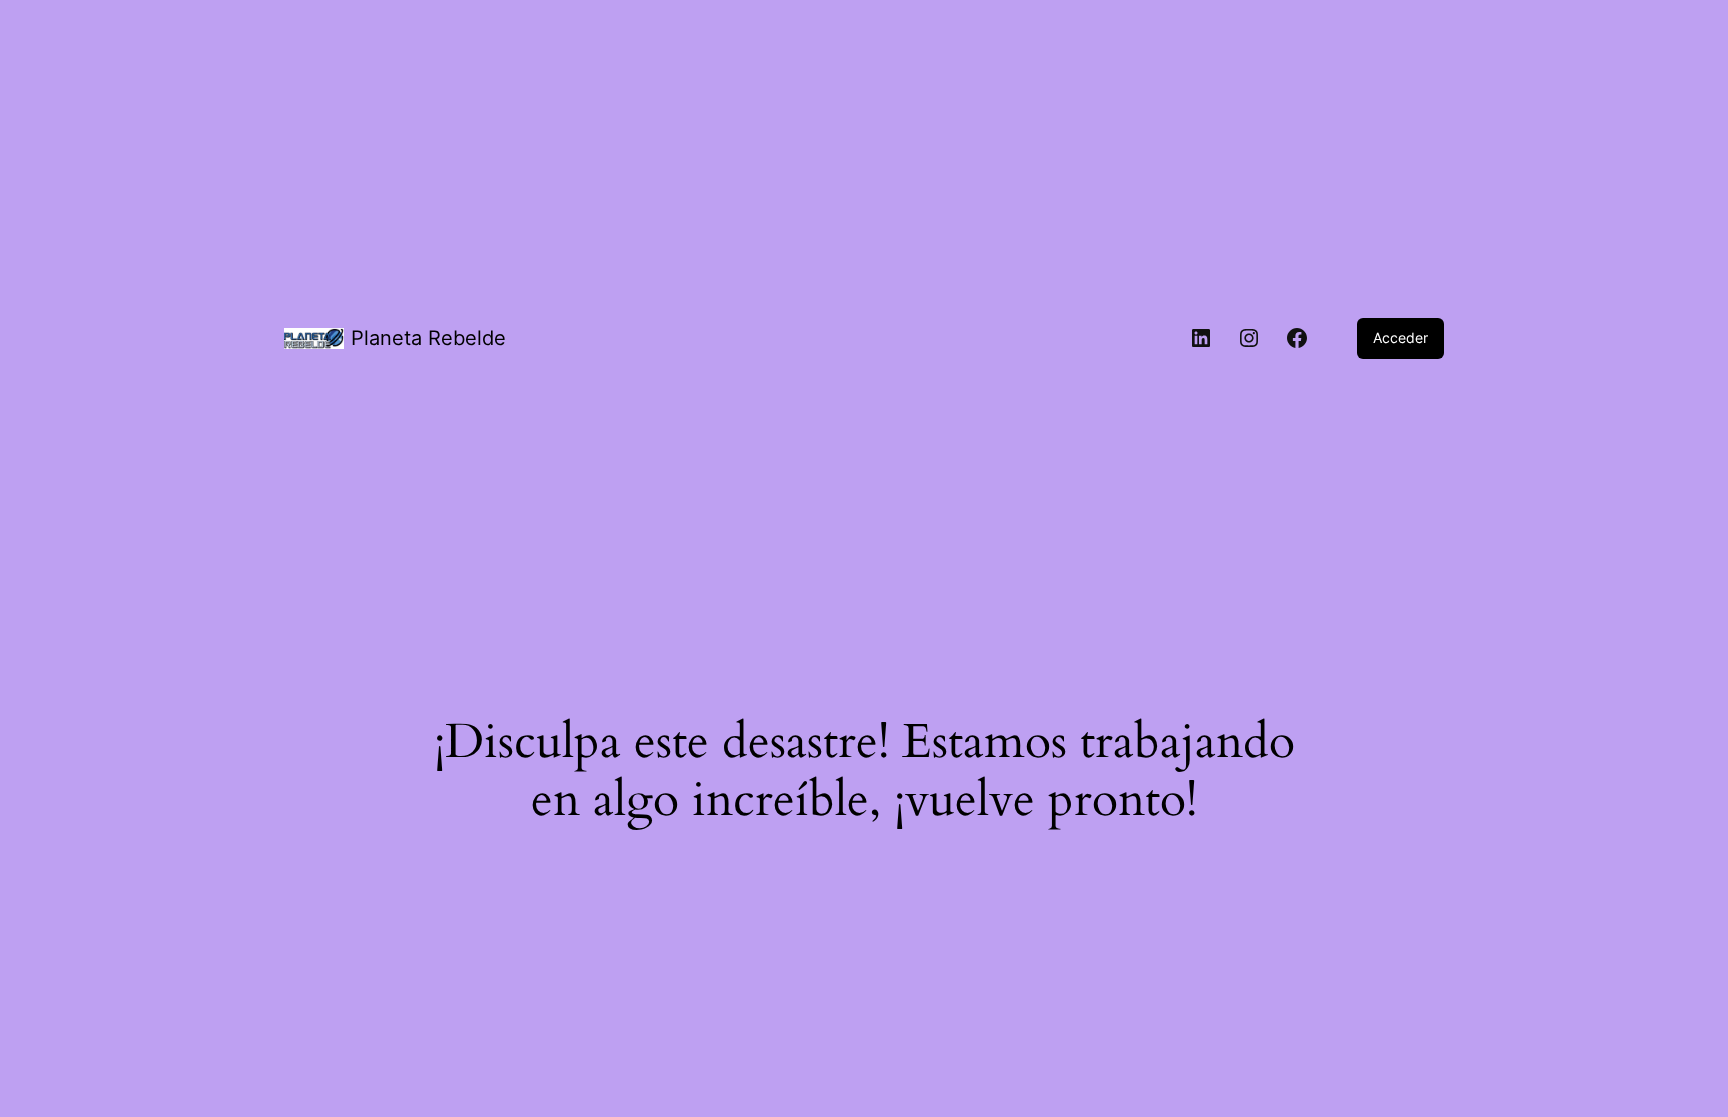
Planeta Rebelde (428, 338)
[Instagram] (1249, 338)
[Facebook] (1297, 338)
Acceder (1400, 337)
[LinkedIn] (1201, 338)
